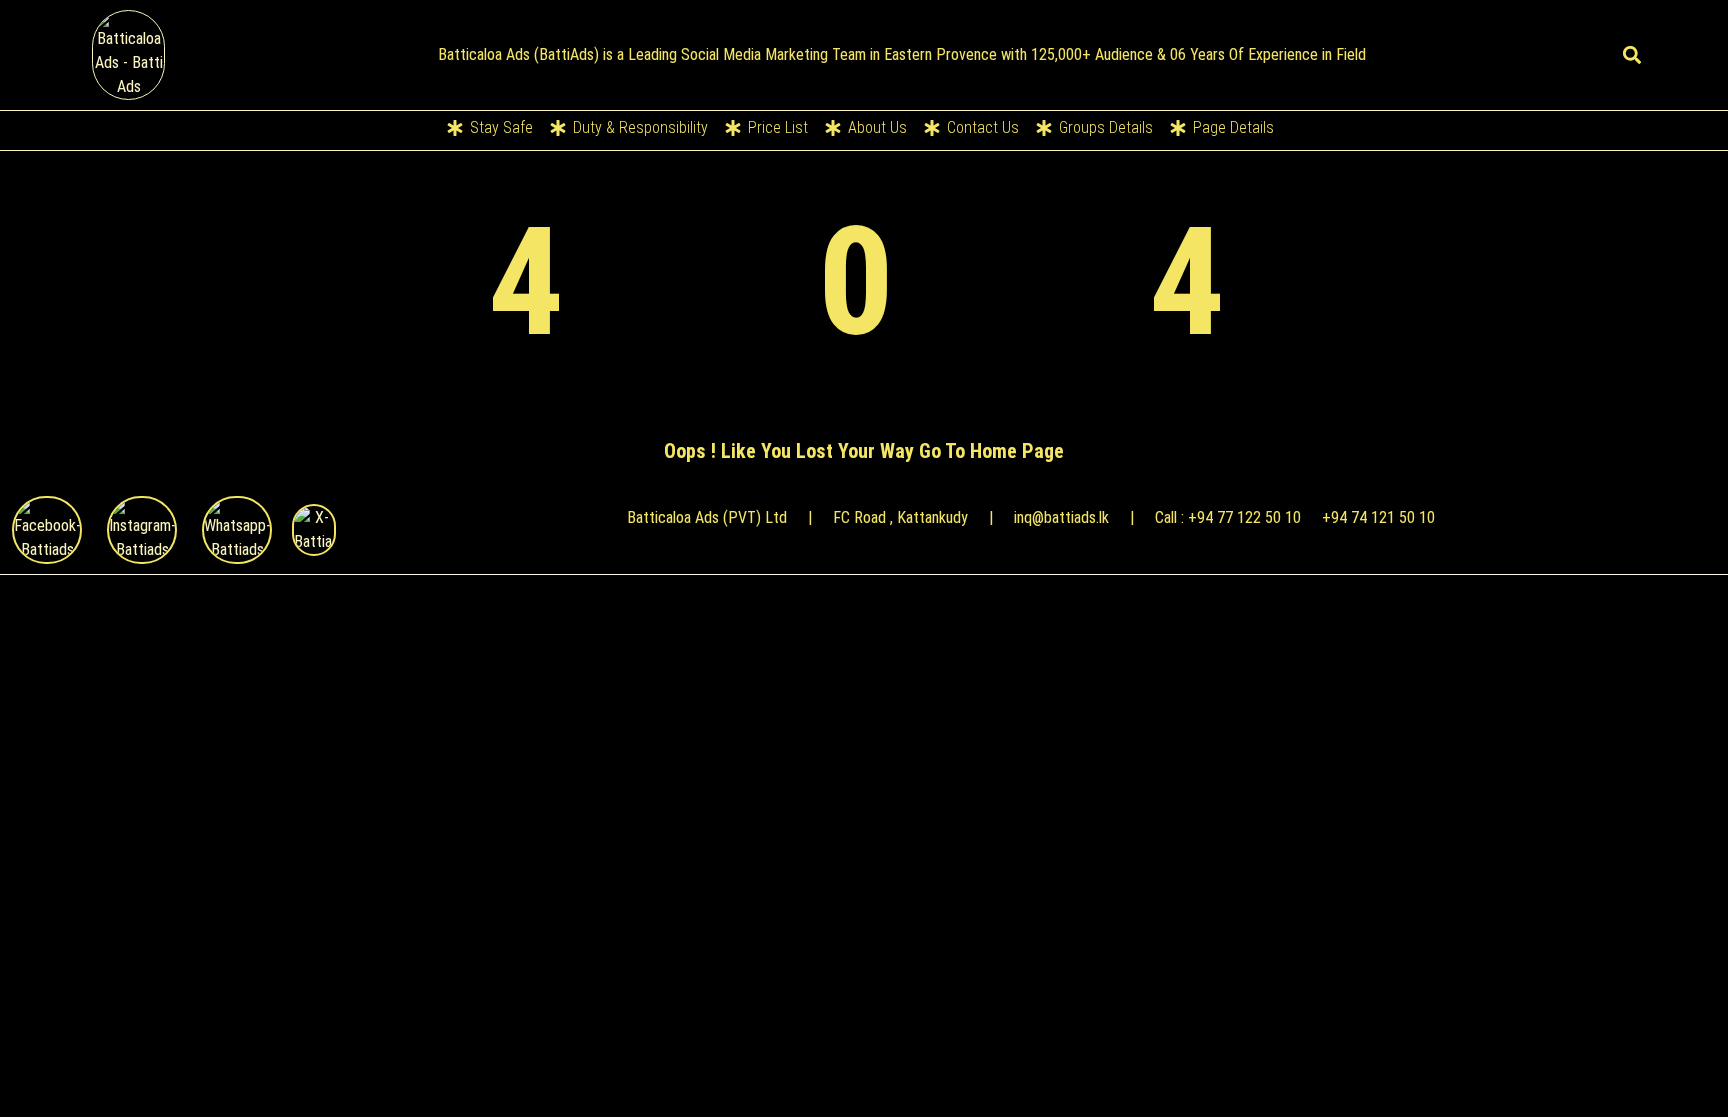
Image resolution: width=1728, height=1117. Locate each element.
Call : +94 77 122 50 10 (1228, 517)
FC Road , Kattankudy (900, 517)
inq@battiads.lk (1061, 517)
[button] (1632, 55)
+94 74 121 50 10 (1378, 517)
